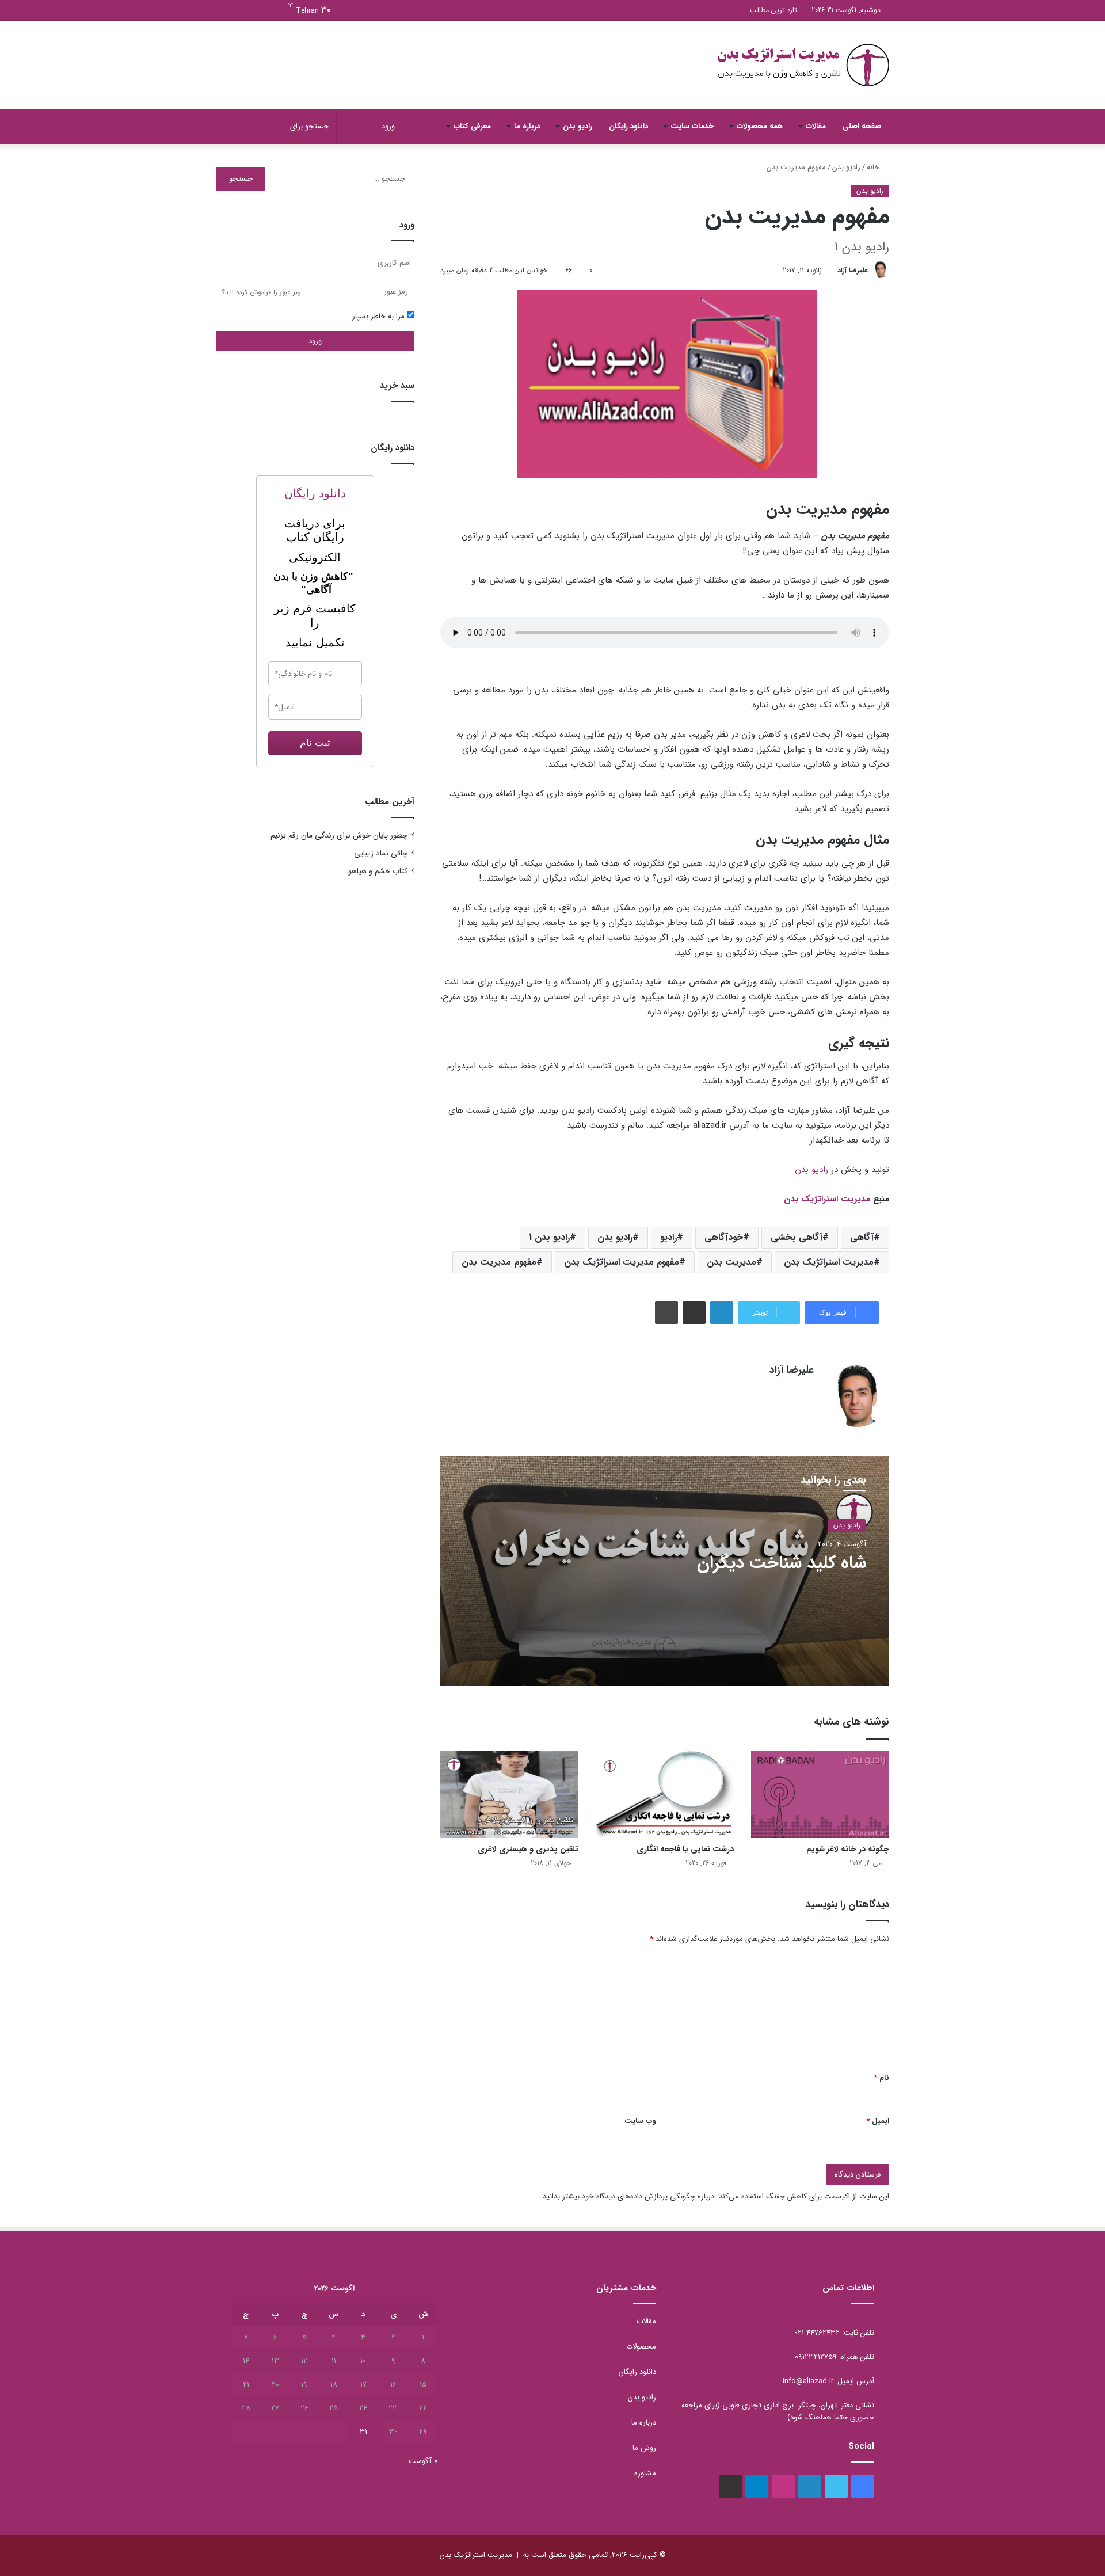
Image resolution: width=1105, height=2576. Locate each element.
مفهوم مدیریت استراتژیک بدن (622, 1262)
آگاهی (862, 1237)
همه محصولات (760, 126)
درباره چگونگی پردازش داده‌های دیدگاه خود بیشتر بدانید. (627, 2196)
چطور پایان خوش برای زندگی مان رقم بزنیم (339, 836)
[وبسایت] (807, 1391)
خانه (874, 167)
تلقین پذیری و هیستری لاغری (528, 1849)
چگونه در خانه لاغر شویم (848, 1849)
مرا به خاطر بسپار (380, 316)
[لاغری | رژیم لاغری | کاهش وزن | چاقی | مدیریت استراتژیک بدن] (803, 65)
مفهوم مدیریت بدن (499, 1262)
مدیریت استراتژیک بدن (827, 1199)
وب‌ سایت (640, 2121)
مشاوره (645, 2473)
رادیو (668, 1237)
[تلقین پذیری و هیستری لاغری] (509, 1795)
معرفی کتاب (472, 126)
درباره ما (527, 126)
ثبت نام (315, 743)
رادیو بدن (578, 126)
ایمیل (878, 2121)
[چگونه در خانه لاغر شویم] (820, 1795)
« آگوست (423, 2461)
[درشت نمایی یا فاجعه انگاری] (665, 1795)
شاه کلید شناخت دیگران (782, 1563)
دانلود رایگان (628, 126)
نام (881, 2078)
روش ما (644, 2448)
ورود (315, 341)
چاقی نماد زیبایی (381, 853)
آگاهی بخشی (797, 1237)
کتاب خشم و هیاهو (378, 871)
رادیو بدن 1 (549, 1237)
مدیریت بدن (731, 1262)
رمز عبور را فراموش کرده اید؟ (261, 292)
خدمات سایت (692, 126)
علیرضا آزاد (853, 270)
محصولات (641, 2347)
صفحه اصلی (862, 126)
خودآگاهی (724, 1237)
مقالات (816, 126)
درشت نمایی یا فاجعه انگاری (685, 1849)
